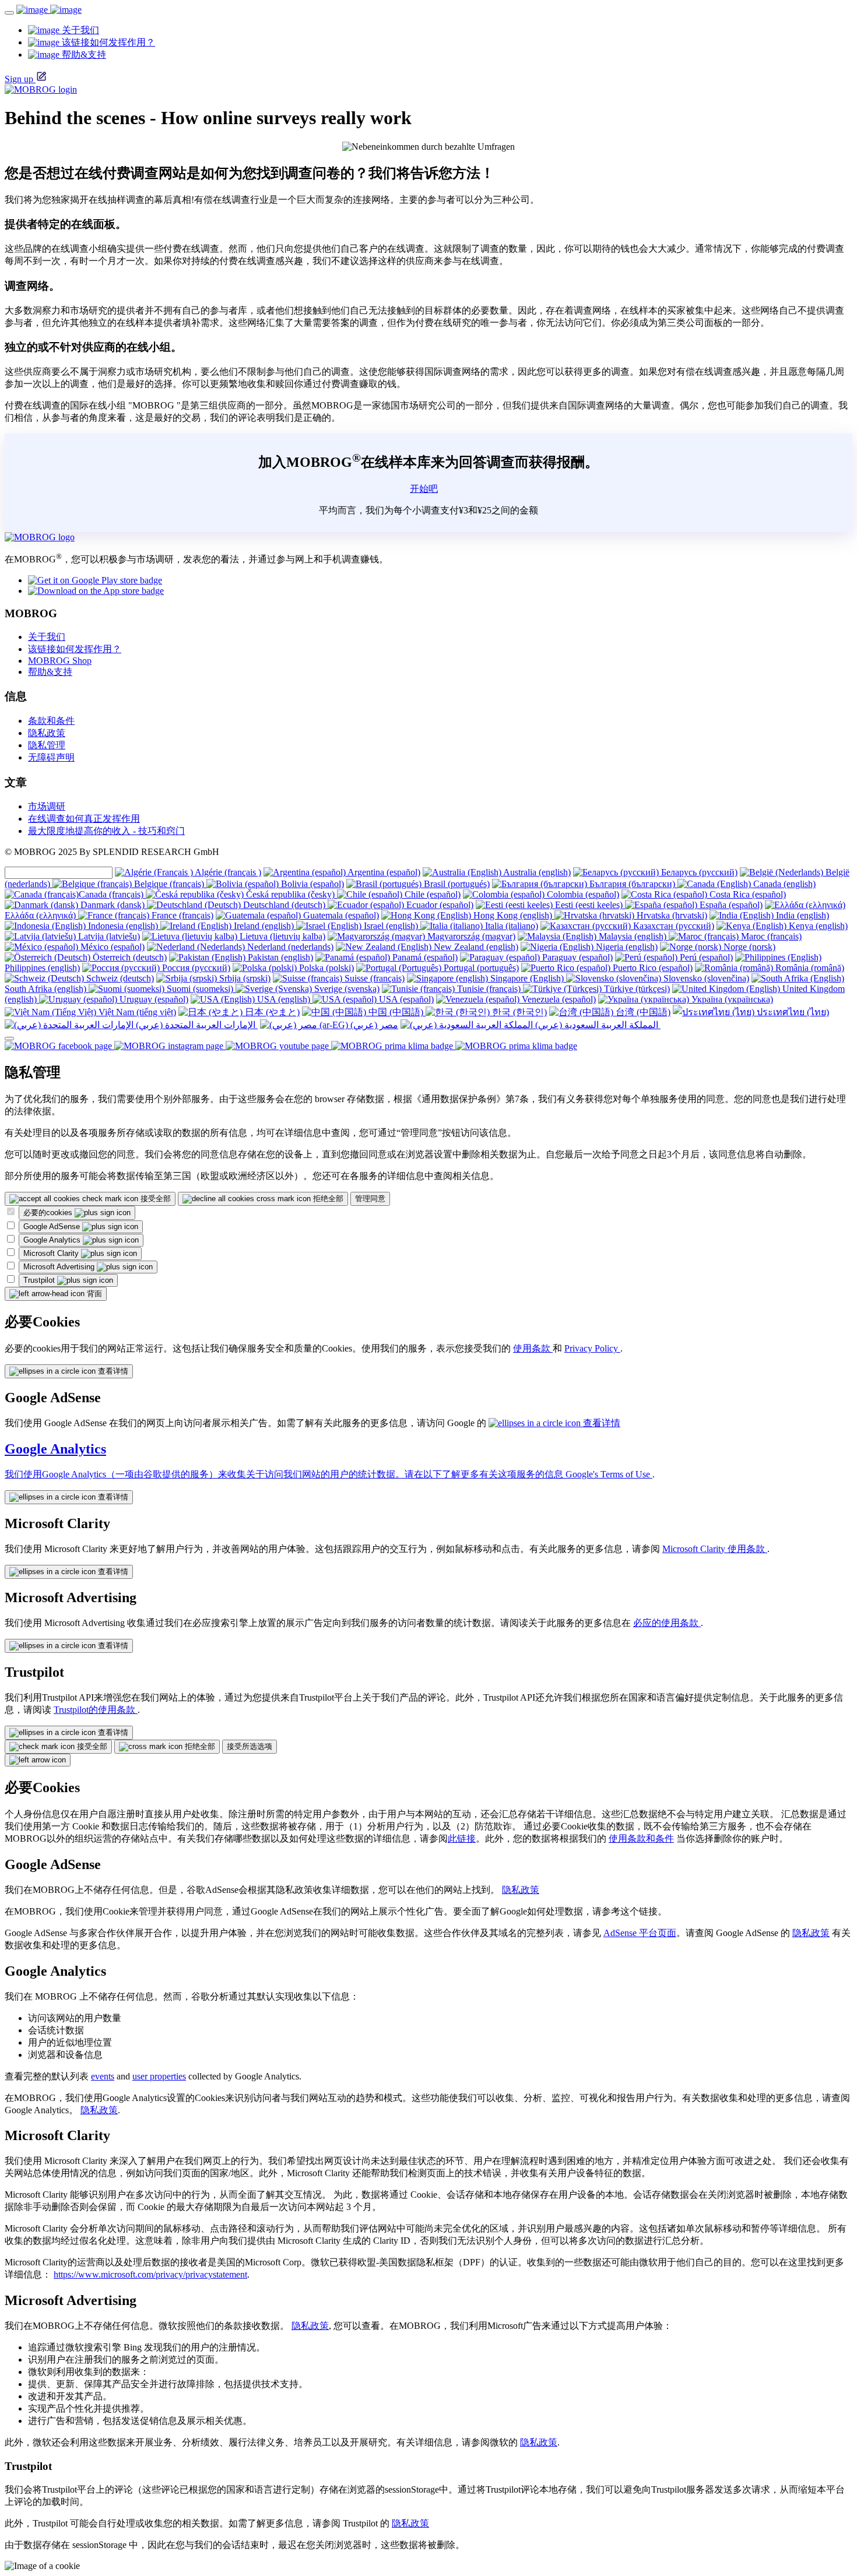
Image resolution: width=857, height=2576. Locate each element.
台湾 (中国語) (642, 1012)
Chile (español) (431, 894)
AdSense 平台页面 (640, 1933)
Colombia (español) (582, 894)
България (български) (632, 884)
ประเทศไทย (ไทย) (792, 1012)
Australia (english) (536, 872)
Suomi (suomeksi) (200, 989)
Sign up (19, 79)
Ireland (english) (264, 926)
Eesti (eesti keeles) (589, 905)
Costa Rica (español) (747, 894)
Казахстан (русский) (672, 926)
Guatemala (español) (340, 915)
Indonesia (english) (123, 926)
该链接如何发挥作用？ (75, 649)
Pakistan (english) (279, 957)
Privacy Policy (592, 1348)
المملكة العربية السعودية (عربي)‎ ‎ (597, 1025)
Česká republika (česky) (290, 894)
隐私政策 (47, 733)
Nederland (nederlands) (289, 947)
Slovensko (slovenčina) (705, 978)
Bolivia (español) (311, 884)
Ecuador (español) (439, 905)
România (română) (809, 968)
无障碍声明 (51, 757)
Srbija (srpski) (244, 978)
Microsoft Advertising (60, 1267)
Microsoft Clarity (52, 1253)
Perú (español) (705, 957)
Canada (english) (783, 884)
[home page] (49, 10)
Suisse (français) (373, 978)
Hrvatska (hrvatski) (671, 915)
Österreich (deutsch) (129, 957)
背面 (93, 1294)
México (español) (111, 947)
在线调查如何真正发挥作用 (84, 819)
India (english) (801, 915)
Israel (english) (391, 926)
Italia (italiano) (510, 926)
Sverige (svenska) (346, 989)
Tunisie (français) (489, 989)
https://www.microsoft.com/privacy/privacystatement (150, 2274)
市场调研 (47, 806)
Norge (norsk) (748, 947)
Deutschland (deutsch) (284, 905)
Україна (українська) (731, 999)
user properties (159, 2076)
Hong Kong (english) (513, 915)
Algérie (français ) (227, 872)
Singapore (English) (527, 978)
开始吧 (424, 489)
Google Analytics (53, 1240)
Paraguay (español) (576, 957)
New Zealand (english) (475, 947)
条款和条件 (51, 721)
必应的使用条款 (667, 1623)
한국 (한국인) (518, 1012)
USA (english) (284, 999)
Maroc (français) (770, 936)
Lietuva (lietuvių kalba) (281, 936)
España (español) (730, 905)
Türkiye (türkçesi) (636, 989)
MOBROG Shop (60, 661)
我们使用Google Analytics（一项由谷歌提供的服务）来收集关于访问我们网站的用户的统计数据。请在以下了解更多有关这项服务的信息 (285, 1474)
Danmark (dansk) (113, 905)
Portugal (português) (480, 968)
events (103, 2076)
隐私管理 (47, 745)
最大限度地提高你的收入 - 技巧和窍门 (106, 831)
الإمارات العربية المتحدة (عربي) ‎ (196, 1025)
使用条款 (533, 1348)
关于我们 (47, 637)
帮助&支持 (50, 672)
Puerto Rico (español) (651, 968)
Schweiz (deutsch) (119, 978)
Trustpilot (40, 1280)
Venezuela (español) (558, 999)
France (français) (181, 915)
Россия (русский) (195, 968)
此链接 (462, 1838)
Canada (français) (112, 894)
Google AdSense (53, 1227)
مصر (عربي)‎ (373, 1025)
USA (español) (405, 999)
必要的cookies (49, 1213)
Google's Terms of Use (609, 1474)
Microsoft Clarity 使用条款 (715, 1549)
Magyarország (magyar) (470, 936)
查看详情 (112, 1371)
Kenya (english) (817, 926)
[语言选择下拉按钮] (9, 1039)
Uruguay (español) (153, 999)
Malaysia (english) (633, 936)
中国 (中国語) (396, 1012)
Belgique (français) (169, 884)
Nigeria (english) (626, 947)
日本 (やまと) (271, 1012)
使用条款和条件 (641, 1838)
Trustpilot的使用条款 (96, 1710)
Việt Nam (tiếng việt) (136, 1012)
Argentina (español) (383, 872)
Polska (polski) (325, 968)
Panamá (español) (424, 957)
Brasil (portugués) (456, 884)
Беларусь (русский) (698, 872)
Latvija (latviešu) (108, 936)
